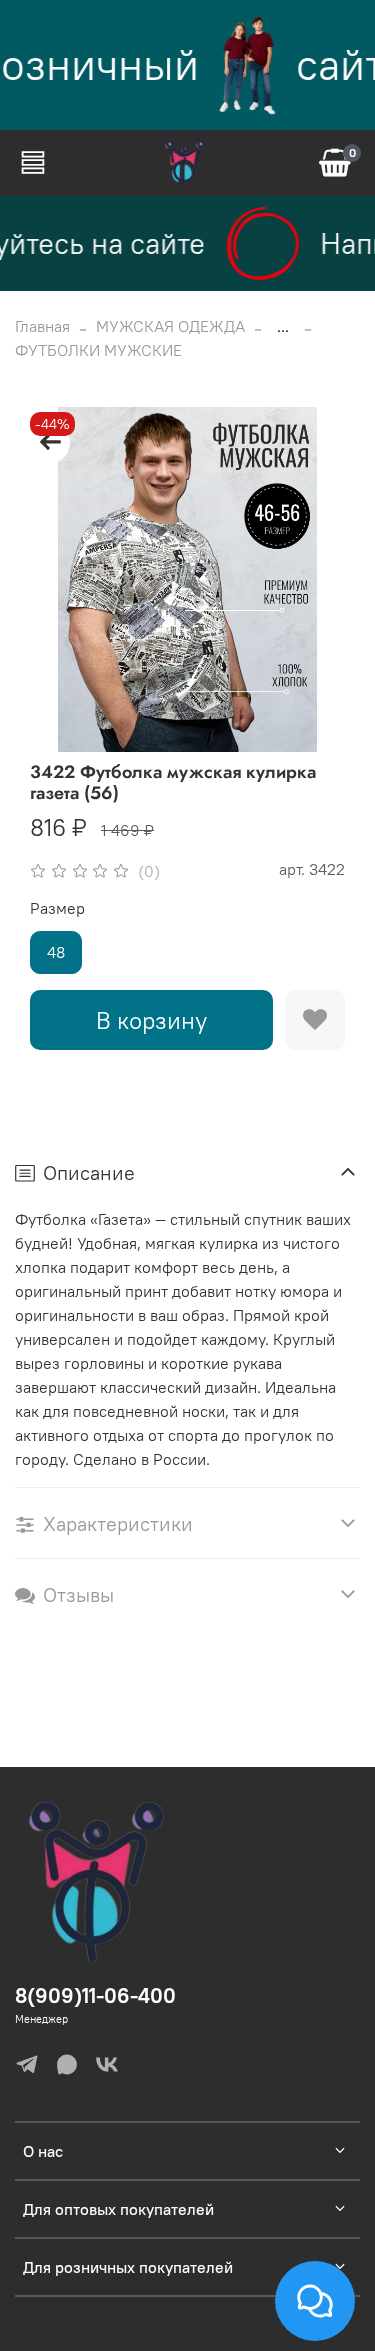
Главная (42, 326)
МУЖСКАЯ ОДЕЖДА (170, 326)
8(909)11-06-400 (95, 1995)
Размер (57, 908)
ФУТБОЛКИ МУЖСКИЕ (98, 350)
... (283, 326)
